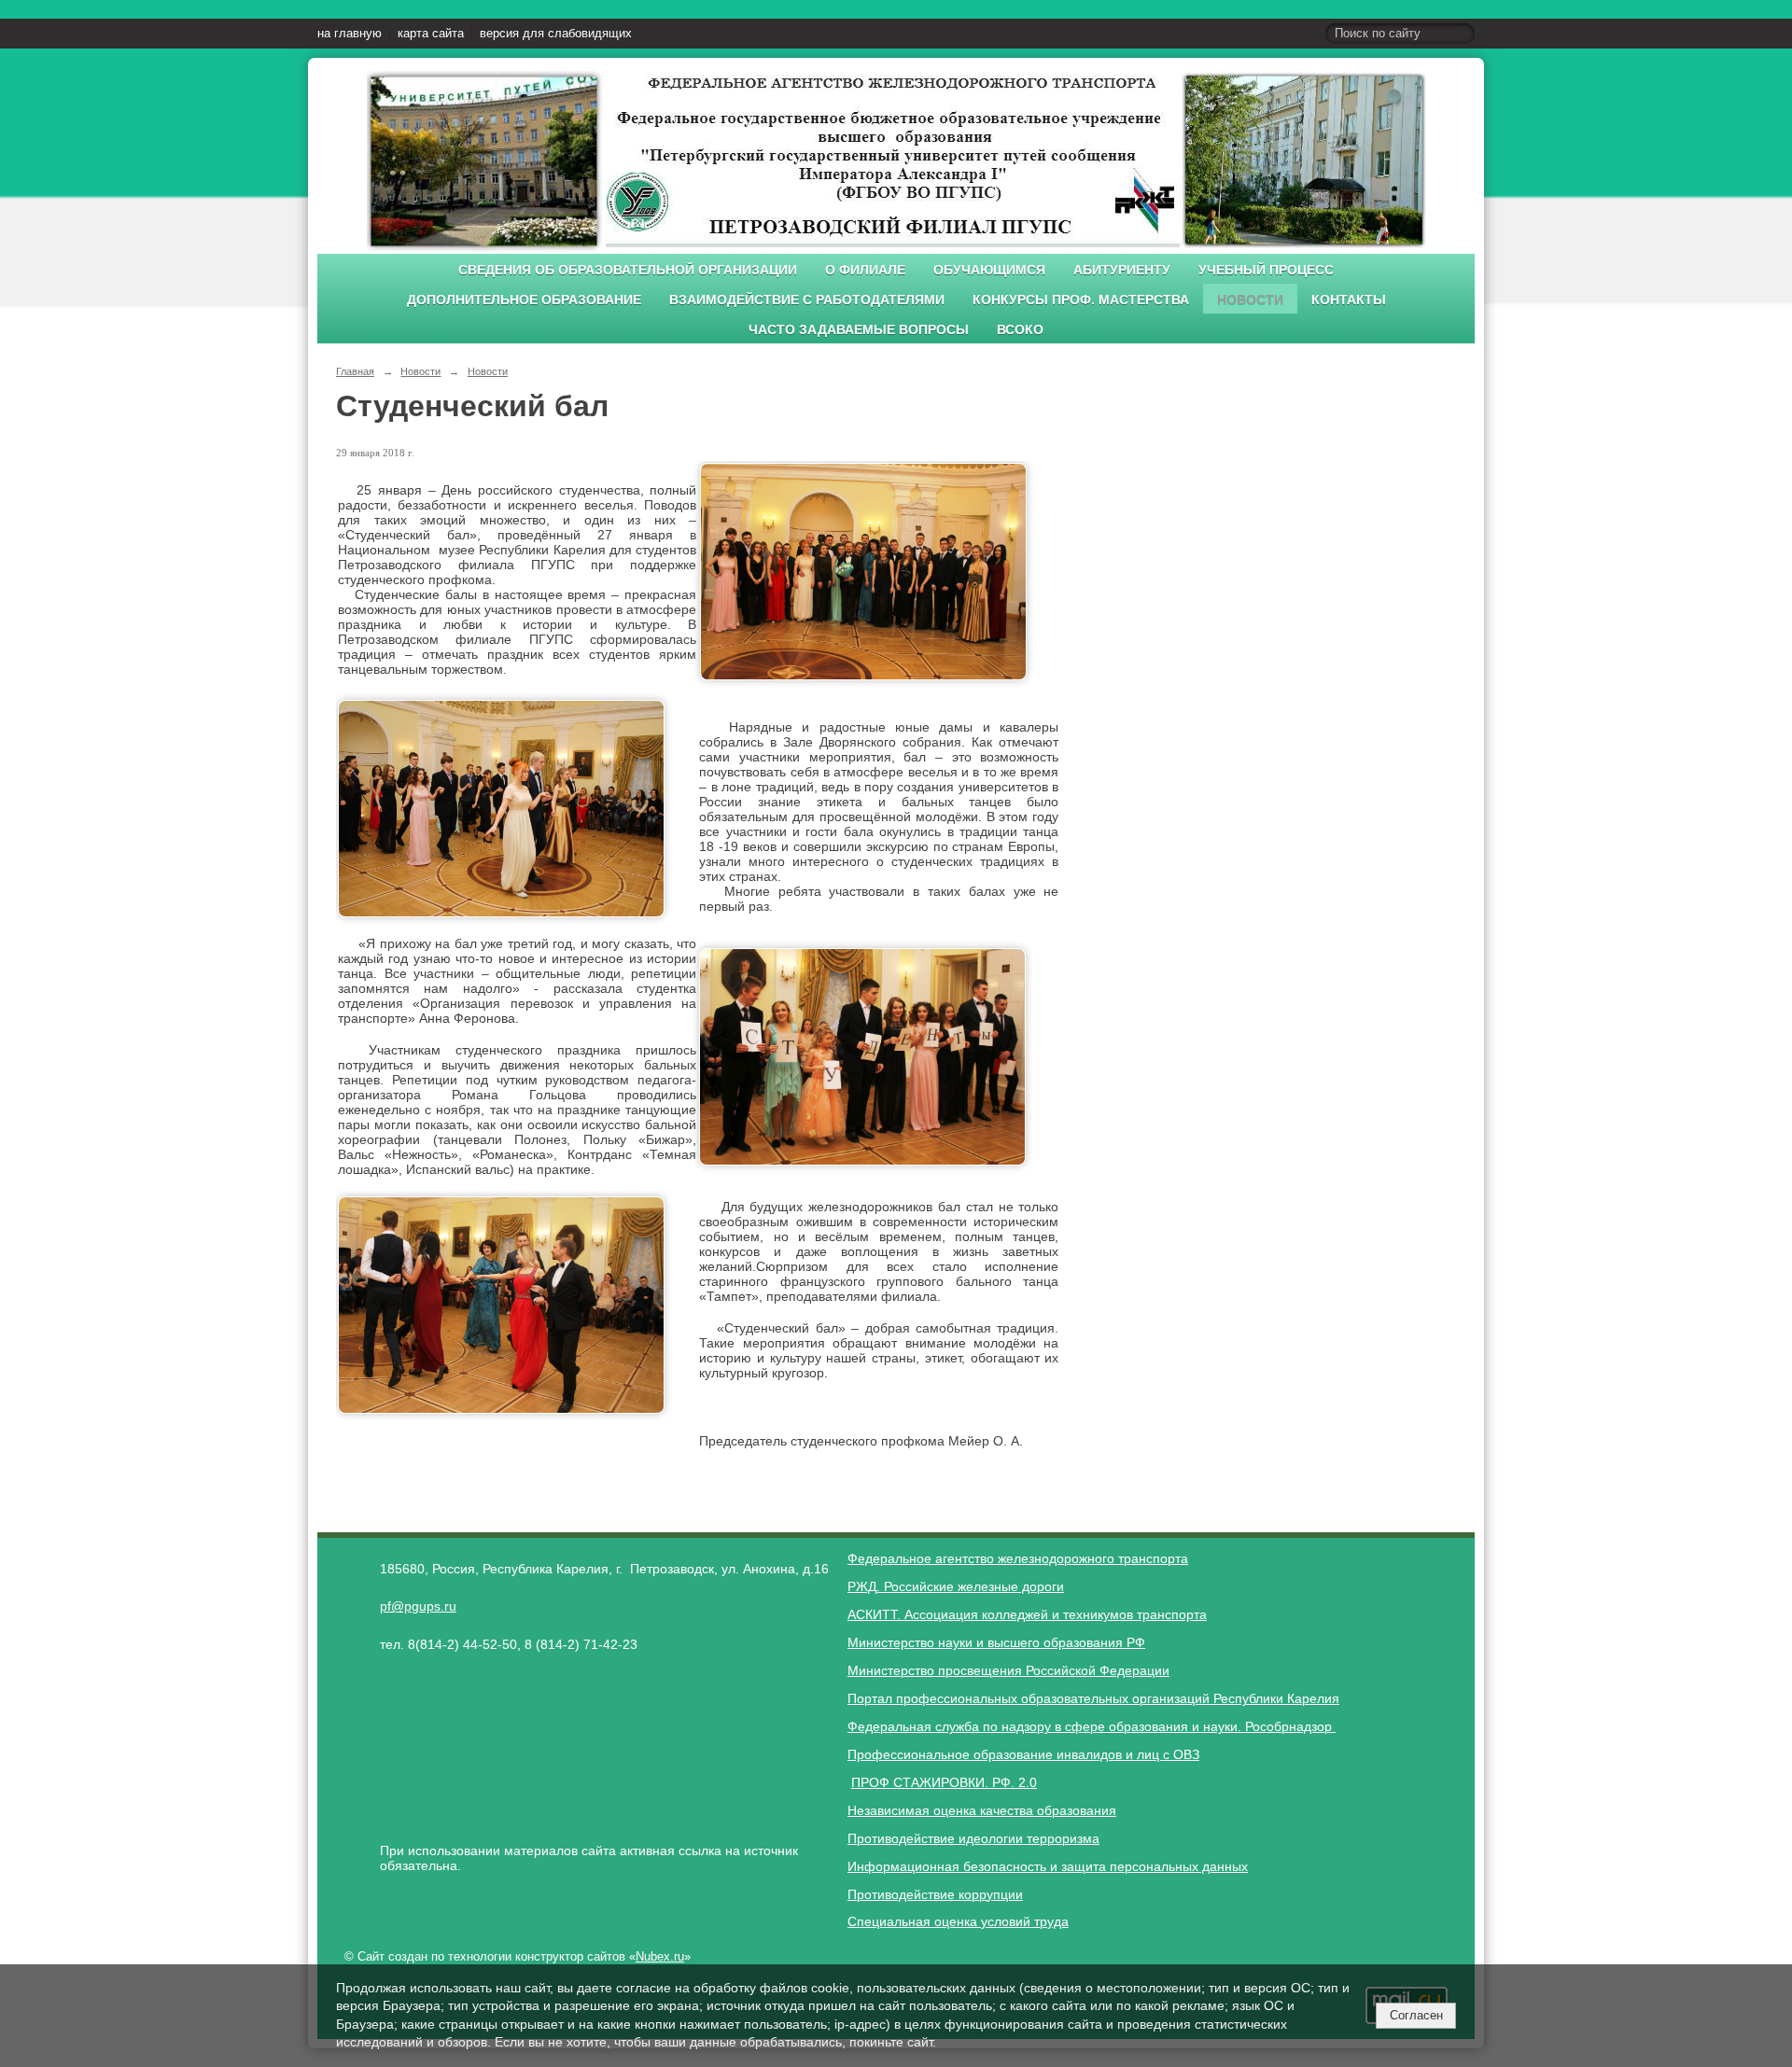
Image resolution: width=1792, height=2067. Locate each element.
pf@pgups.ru (418, 1606)
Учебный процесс (1266, 270)
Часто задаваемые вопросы (859, 330)
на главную (350, 34)
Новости (1250, 300)
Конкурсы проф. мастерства (1081, 300)
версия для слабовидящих (556, 34)
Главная (355, 371)
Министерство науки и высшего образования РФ (996, 1642)
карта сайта (431, 34)
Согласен (1416, 2015)
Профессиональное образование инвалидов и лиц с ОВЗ (1023, 1754)
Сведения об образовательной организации (628, 270)
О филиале (865, 270)
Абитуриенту (1122, 270)
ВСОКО (1020, 330)
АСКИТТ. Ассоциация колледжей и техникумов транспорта (1027, 1614)
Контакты (1349, 300)
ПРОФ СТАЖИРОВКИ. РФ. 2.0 (944, 1782)
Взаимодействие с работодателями (807, 300)
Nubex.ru (660, 1957)
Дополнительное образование (524, 300)
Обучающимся (989, 270)
